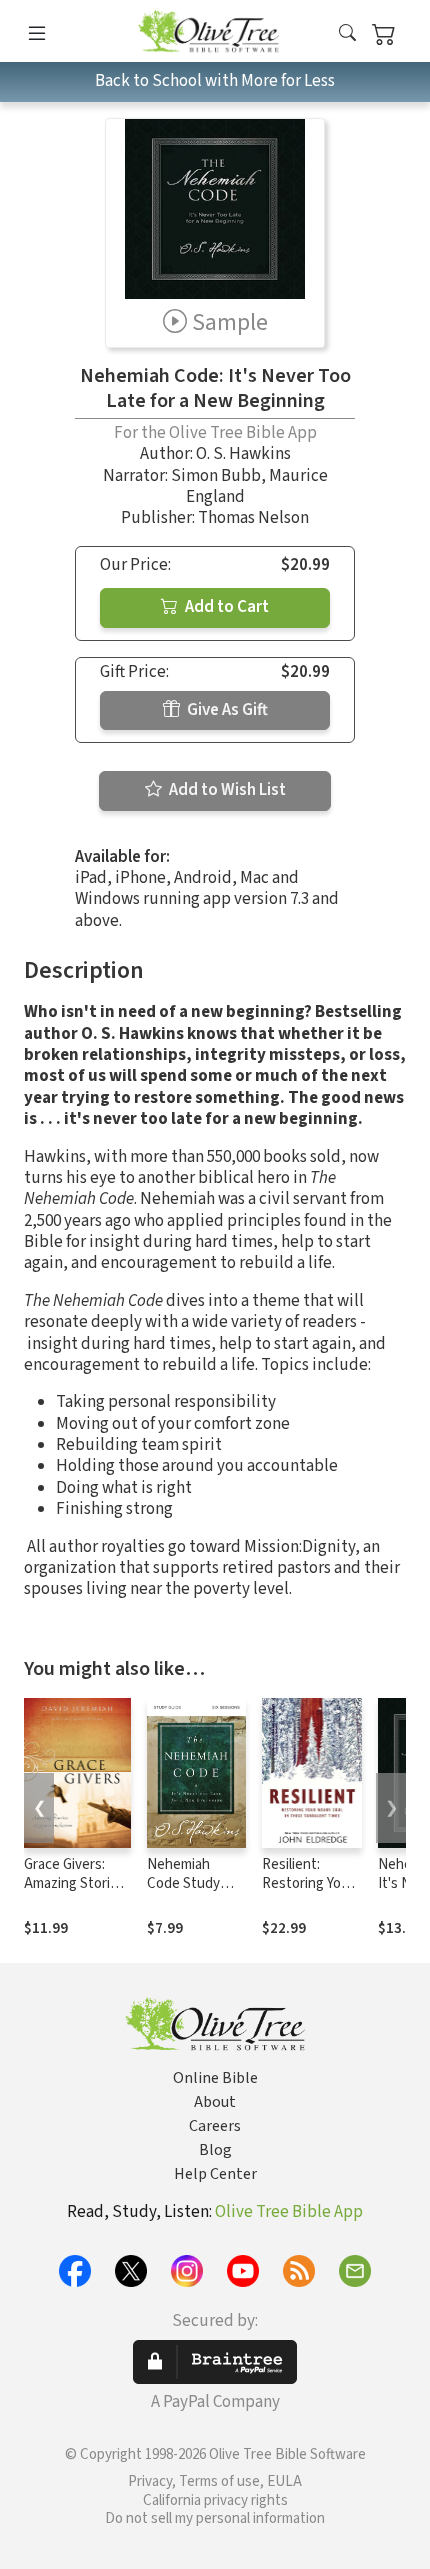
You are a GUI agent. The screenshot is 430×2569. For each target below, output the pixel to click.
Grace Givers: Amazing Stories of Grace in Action (74, 1893)
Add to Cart (225, 607)
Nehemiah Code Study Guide (183, 1883)
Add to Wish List (226, 790)
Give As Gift (226, 710)
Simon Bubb (216, 476)
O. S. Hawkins (243, 454)
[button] (347, 34)
